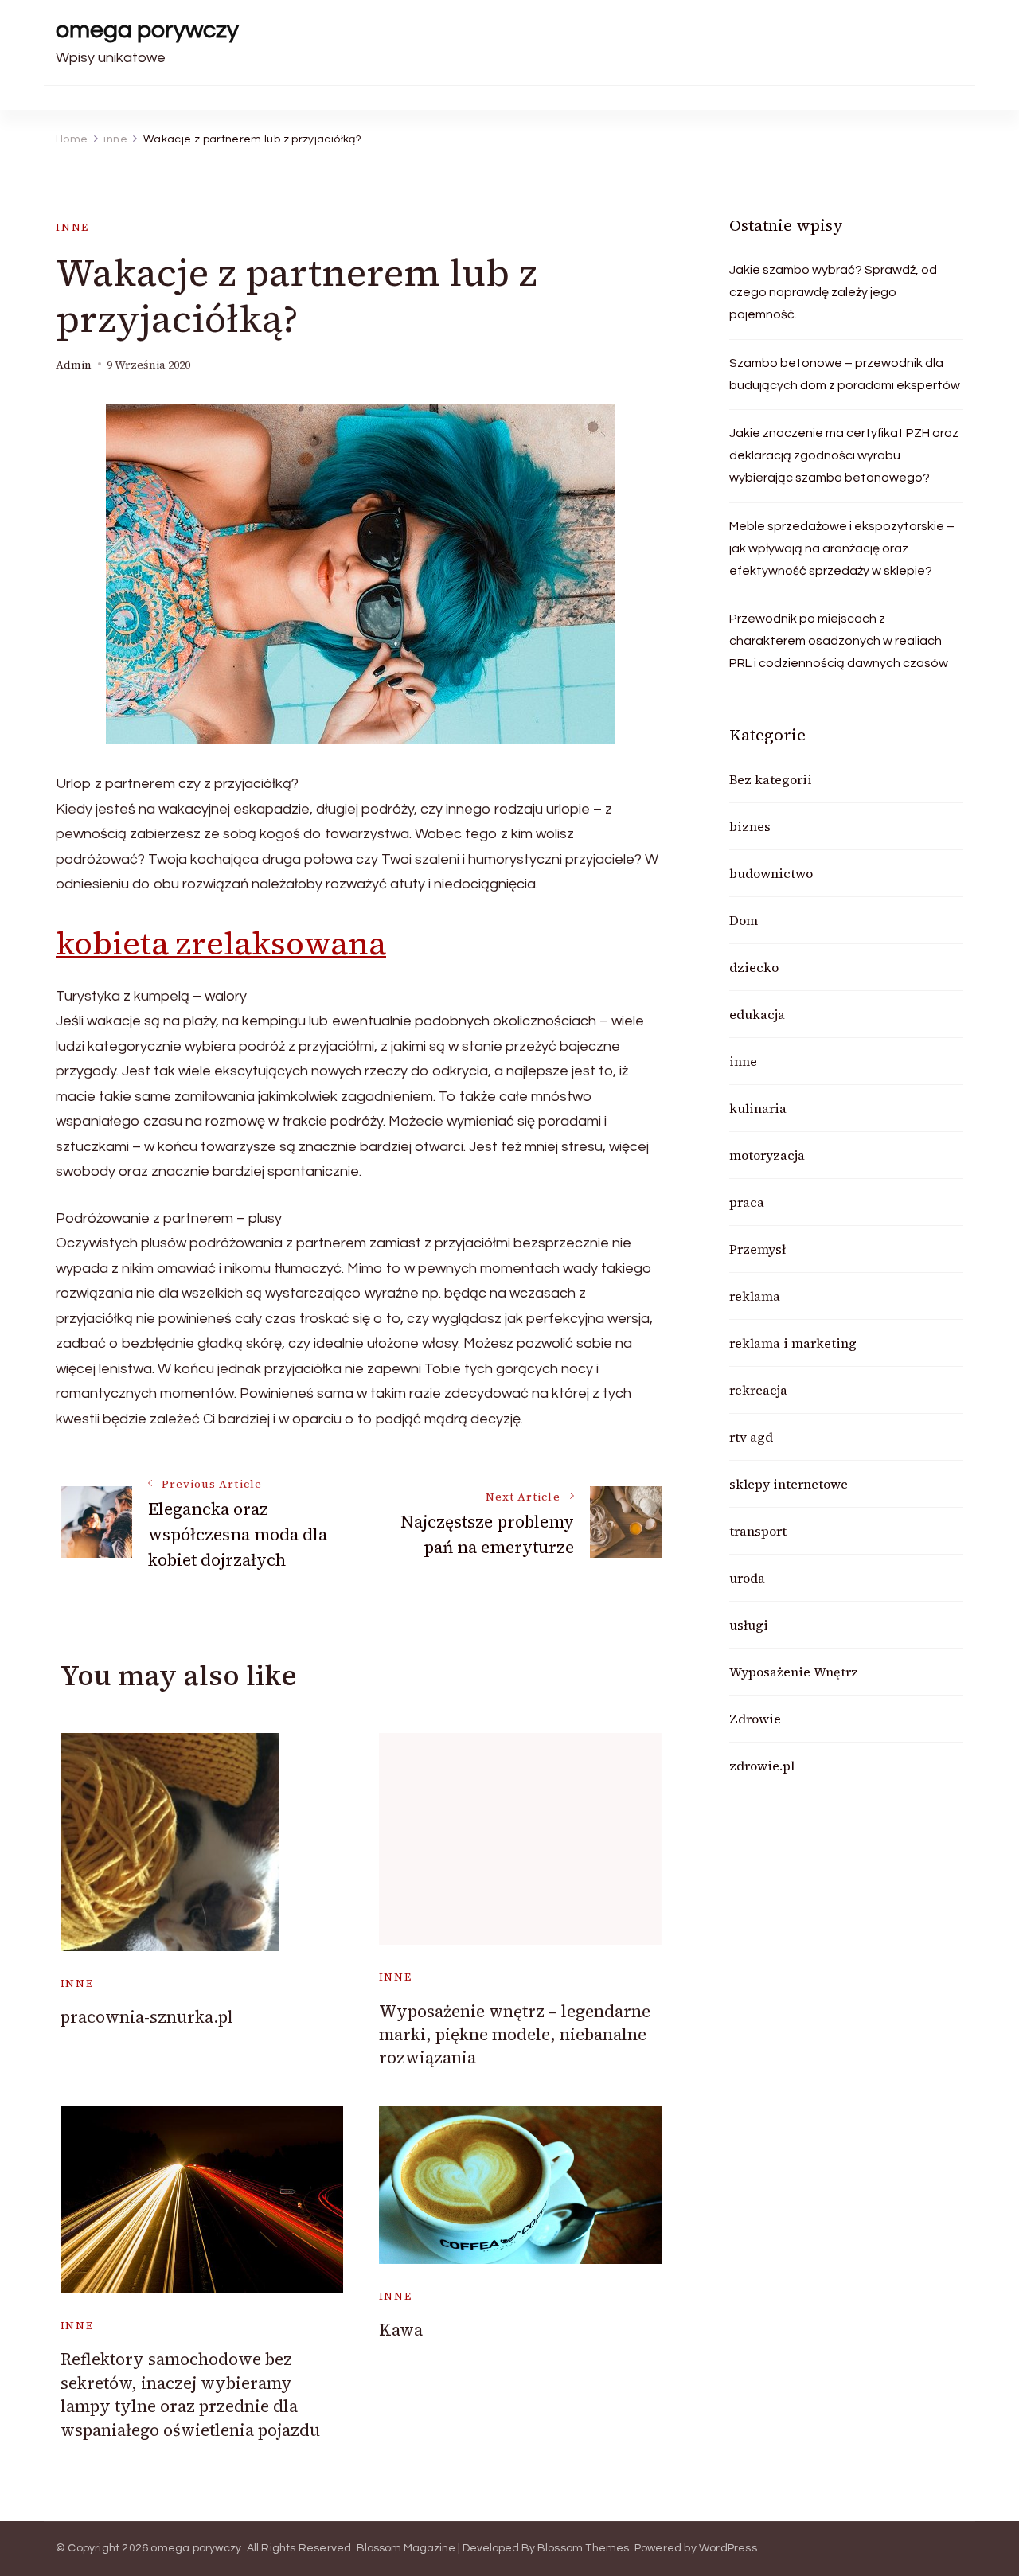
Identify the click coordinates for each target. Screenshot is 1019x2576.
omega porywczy (147, 30)
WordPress (728, 2548)
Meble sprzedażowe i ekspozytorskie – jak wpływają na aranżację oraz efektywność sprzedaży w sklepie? (842, 548)
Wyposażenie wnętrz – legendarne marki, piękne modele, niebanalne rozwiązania (515, 2035)
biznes (750, 826)
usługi (749, 1625)
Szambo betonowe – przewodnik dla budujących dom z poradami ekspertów (845, 374)
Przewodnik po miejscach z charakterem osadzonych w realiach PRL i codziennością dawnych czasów (839, 641)
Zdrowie (755, 1719)
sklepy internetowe (789, 1484)
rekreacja (758, 1390)
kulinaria (758, 1108)
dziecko (754, 967)
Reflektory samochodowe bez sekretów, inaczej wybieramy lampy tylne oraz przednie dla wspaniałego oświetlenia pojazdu (190, 2394)
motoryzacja (767, 1155)
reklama (755, 1296)
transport (758, 1531)
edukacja (757, 1014)
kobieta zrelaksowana (221, 943)
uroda (747, 1578)
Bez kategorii (771, 779)
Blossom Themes (584, 2548)
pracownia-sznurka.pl (147, 2017)
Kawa (401, 2330)
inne (72, 227)
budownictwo (771, 873)
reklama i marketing (793, 1343)
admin (74, 365)
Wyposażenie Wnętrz (794, 1672)
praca (747, 1202)
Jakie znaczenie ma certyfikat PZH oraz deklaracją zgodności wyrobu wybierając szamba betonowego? (844, 455)
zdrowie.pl (762, 1766)
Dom (744, 920)
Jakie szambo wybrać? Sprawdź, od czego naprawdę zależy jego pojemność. (833, 292)
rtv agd (751, 1437)
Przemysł (757, 1249)
